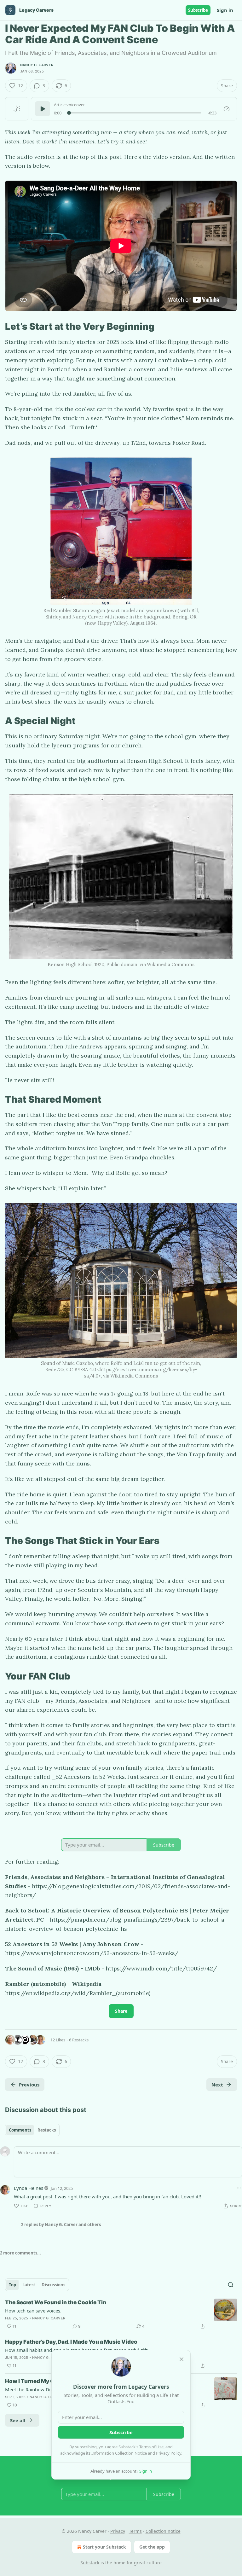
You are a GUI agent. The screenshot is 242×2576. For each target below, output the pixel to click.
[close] (181, 2359)
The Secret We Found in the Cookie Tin (56, 2302)
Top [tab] (12, 2285)
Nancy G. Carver (37, 65)
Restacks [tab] (47, 2130)
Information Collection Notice (119, 2453)
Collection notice (163, 2531)
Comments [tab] (20, 2130)
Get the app (152, 2547)
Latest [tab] (29, 2285)
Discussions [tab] (53, 2285)
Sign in (225, 10)
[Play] (43, 109)
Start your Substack (104, 2547)
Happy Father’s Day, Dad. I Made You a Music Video (71, 2342)
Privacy (118, 2531)
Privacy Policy (169, 2453)
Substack (90, 2563)
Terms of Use (151, 2447)
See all (18, 2420)
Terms (135, 2531)
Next (217, 2085)
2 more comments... (20, 2253)
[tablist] (32, 2130)
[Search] (231, 2285)
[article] (121, 2314)
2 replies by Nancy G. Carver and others (61, 2225)
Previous (29, 2085)
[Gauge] (227, 109)
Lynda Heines (29, 2188)
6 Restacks (79, 2040)
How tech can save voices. (33, 2311)
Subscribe (198, 10)
